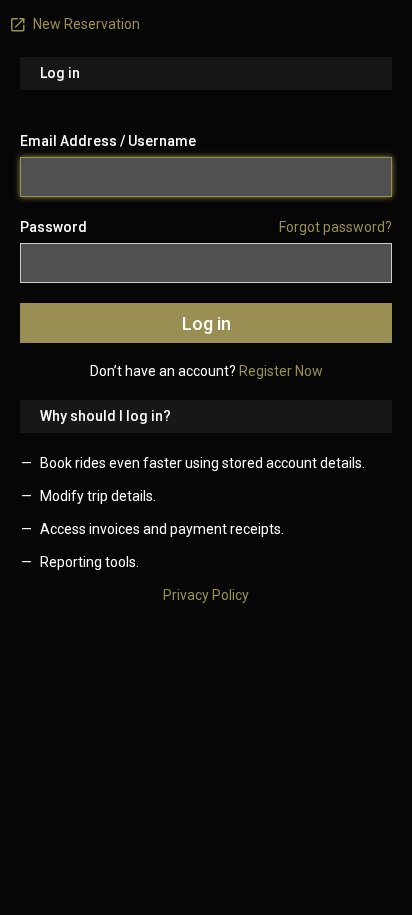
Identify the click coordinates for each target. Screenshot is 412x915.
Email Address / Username (108, 141)
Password (53, 227)
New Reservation (85, 24)
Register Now (281, 371)
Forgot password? (335, 227)
